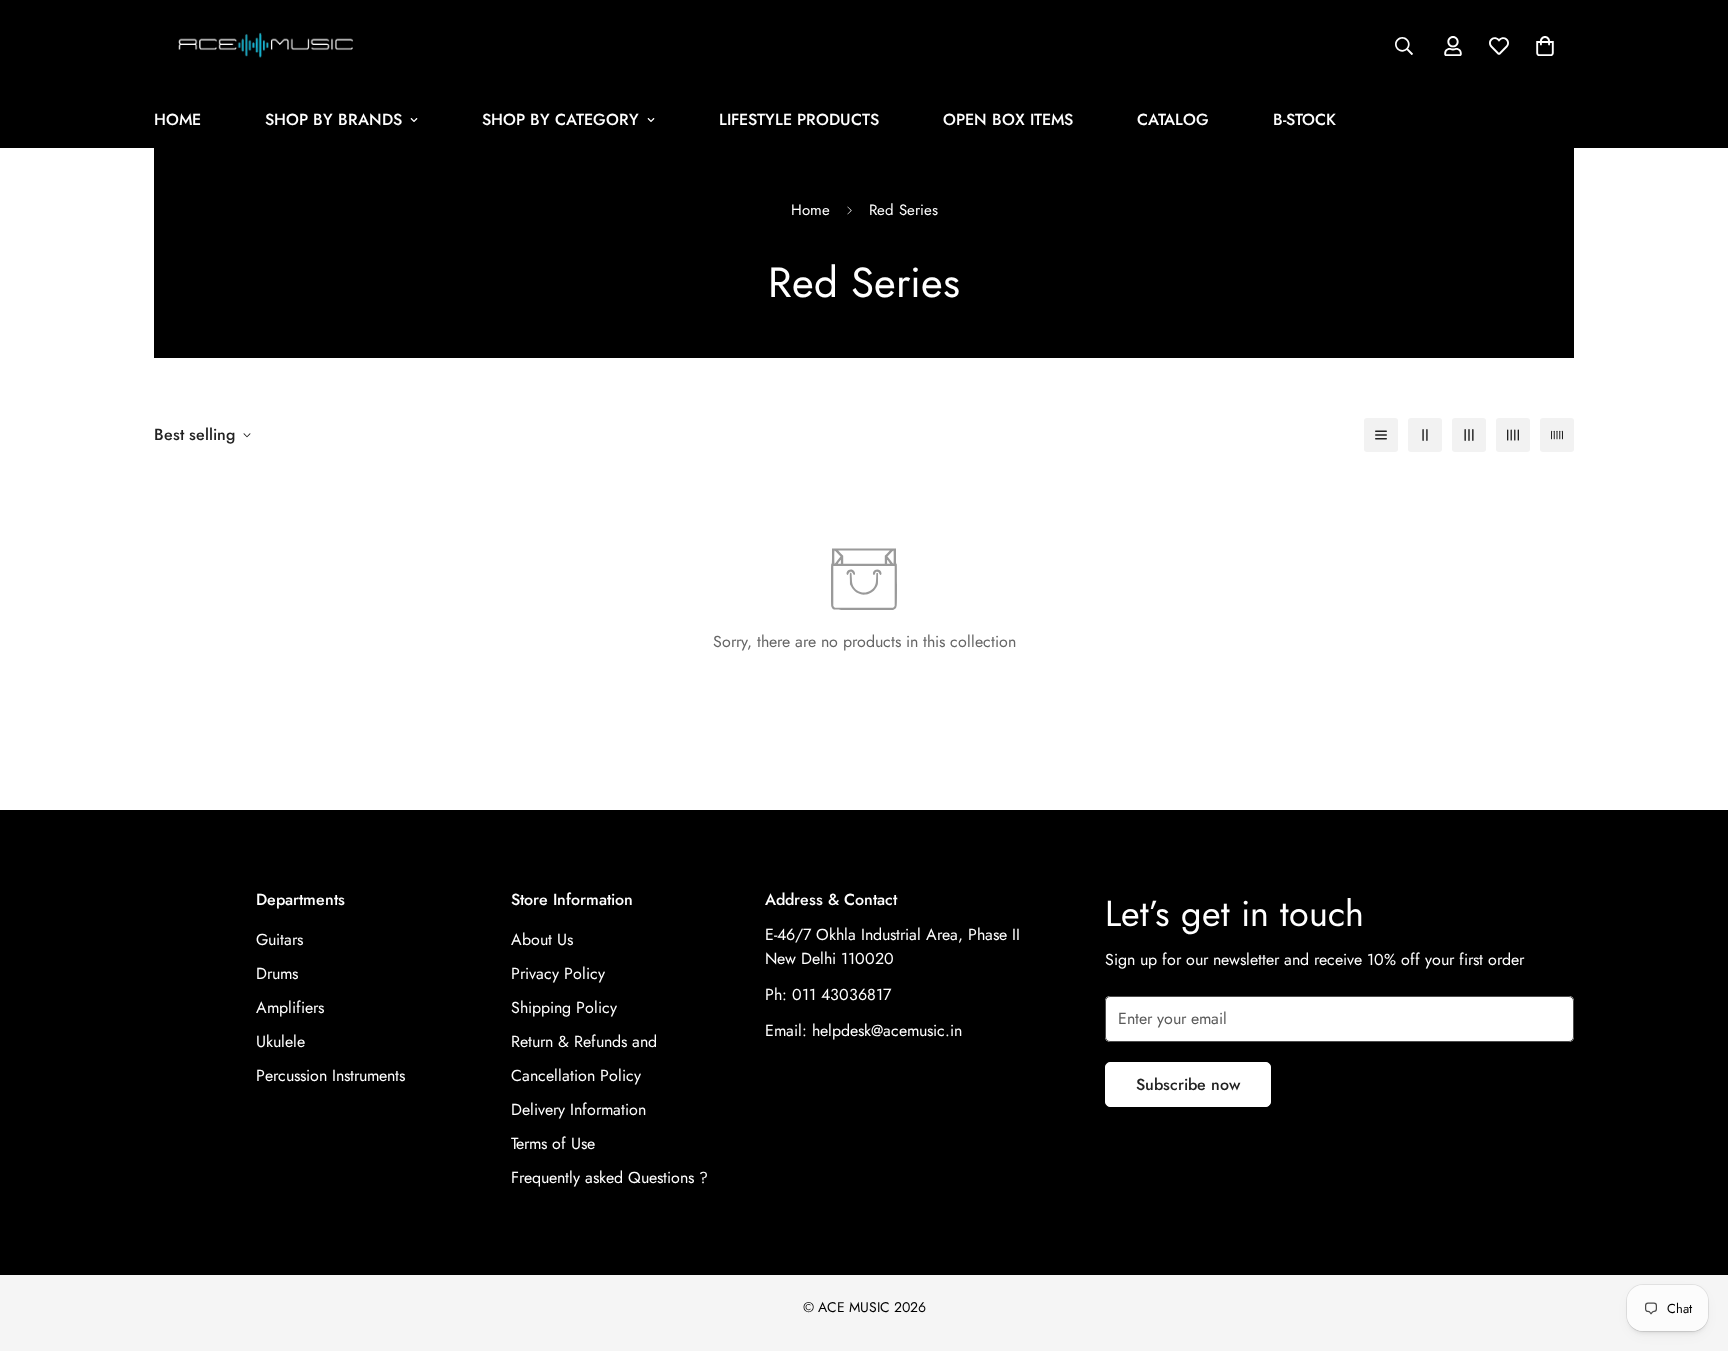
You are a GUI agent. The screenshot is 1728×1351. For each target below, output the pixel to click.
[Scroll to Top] (1689, 1242)
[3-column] (1469, 435)
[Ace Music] (266, 46)
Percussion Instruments (330, 1075)
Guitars (279, 939)
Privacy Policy (558, 973)
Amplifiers (290, 1007)
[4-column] (1513, 435)
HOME (177, 119)
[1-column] (1381, 435)
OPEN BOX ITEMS (1008, 119)
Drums (277, 973)
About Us (542, 939)
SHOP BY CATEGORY (560, 119)
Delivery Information (578, 1109)
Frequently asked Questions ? (609, 1177)
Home (810, 210)
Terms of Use (553, 1143)
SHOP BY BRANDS (333, 119)
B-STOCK (1304, 119)
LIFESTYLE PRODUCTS (799, 119)
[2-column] (1425, 435)
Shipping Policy (564, 1007)
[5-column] (1557, 435)
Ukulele (280, 1041)
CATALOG (1173, 119)
